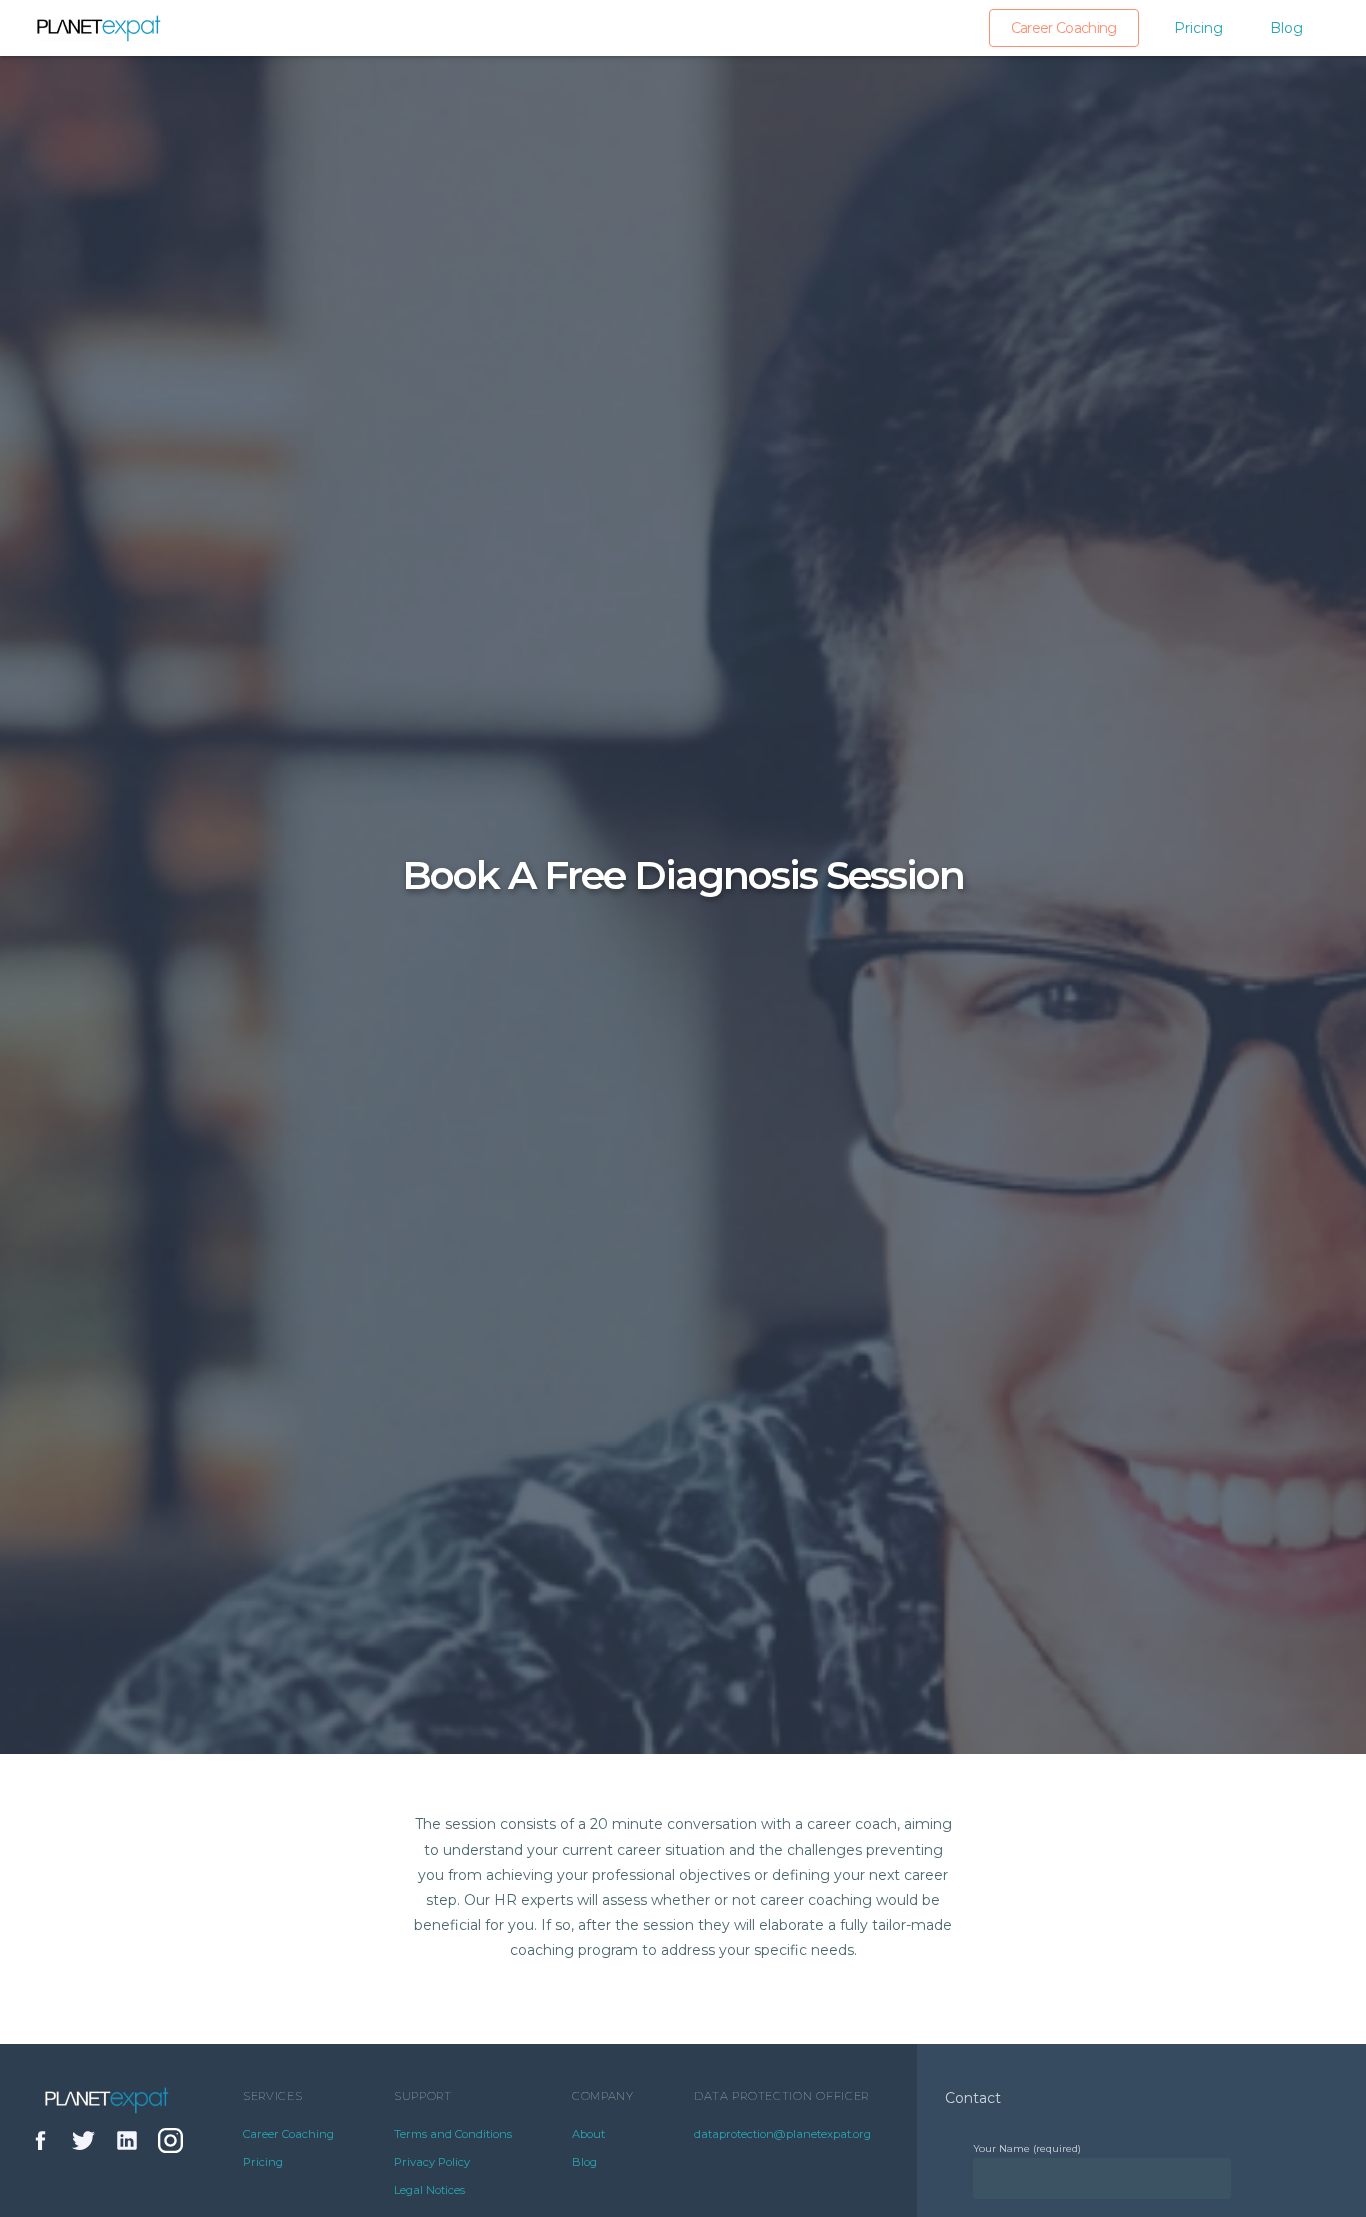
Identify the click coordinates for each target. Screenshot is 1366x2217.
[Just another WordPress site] (98, 28)
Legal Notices (429, 2190)
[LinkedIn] (128, 2144)
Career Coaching (1064, 28)
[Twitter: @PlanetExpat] (85, 2144)
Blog (1286, 28)
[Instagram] (172, 2144)
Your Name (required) (1027, 2148)
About (588, 2134)
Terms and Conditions (453, 2134)
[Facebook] (42, 2144)
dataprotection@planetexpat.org (782, 2134)
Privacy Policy (432, 2162)
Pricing (1198, 28)
